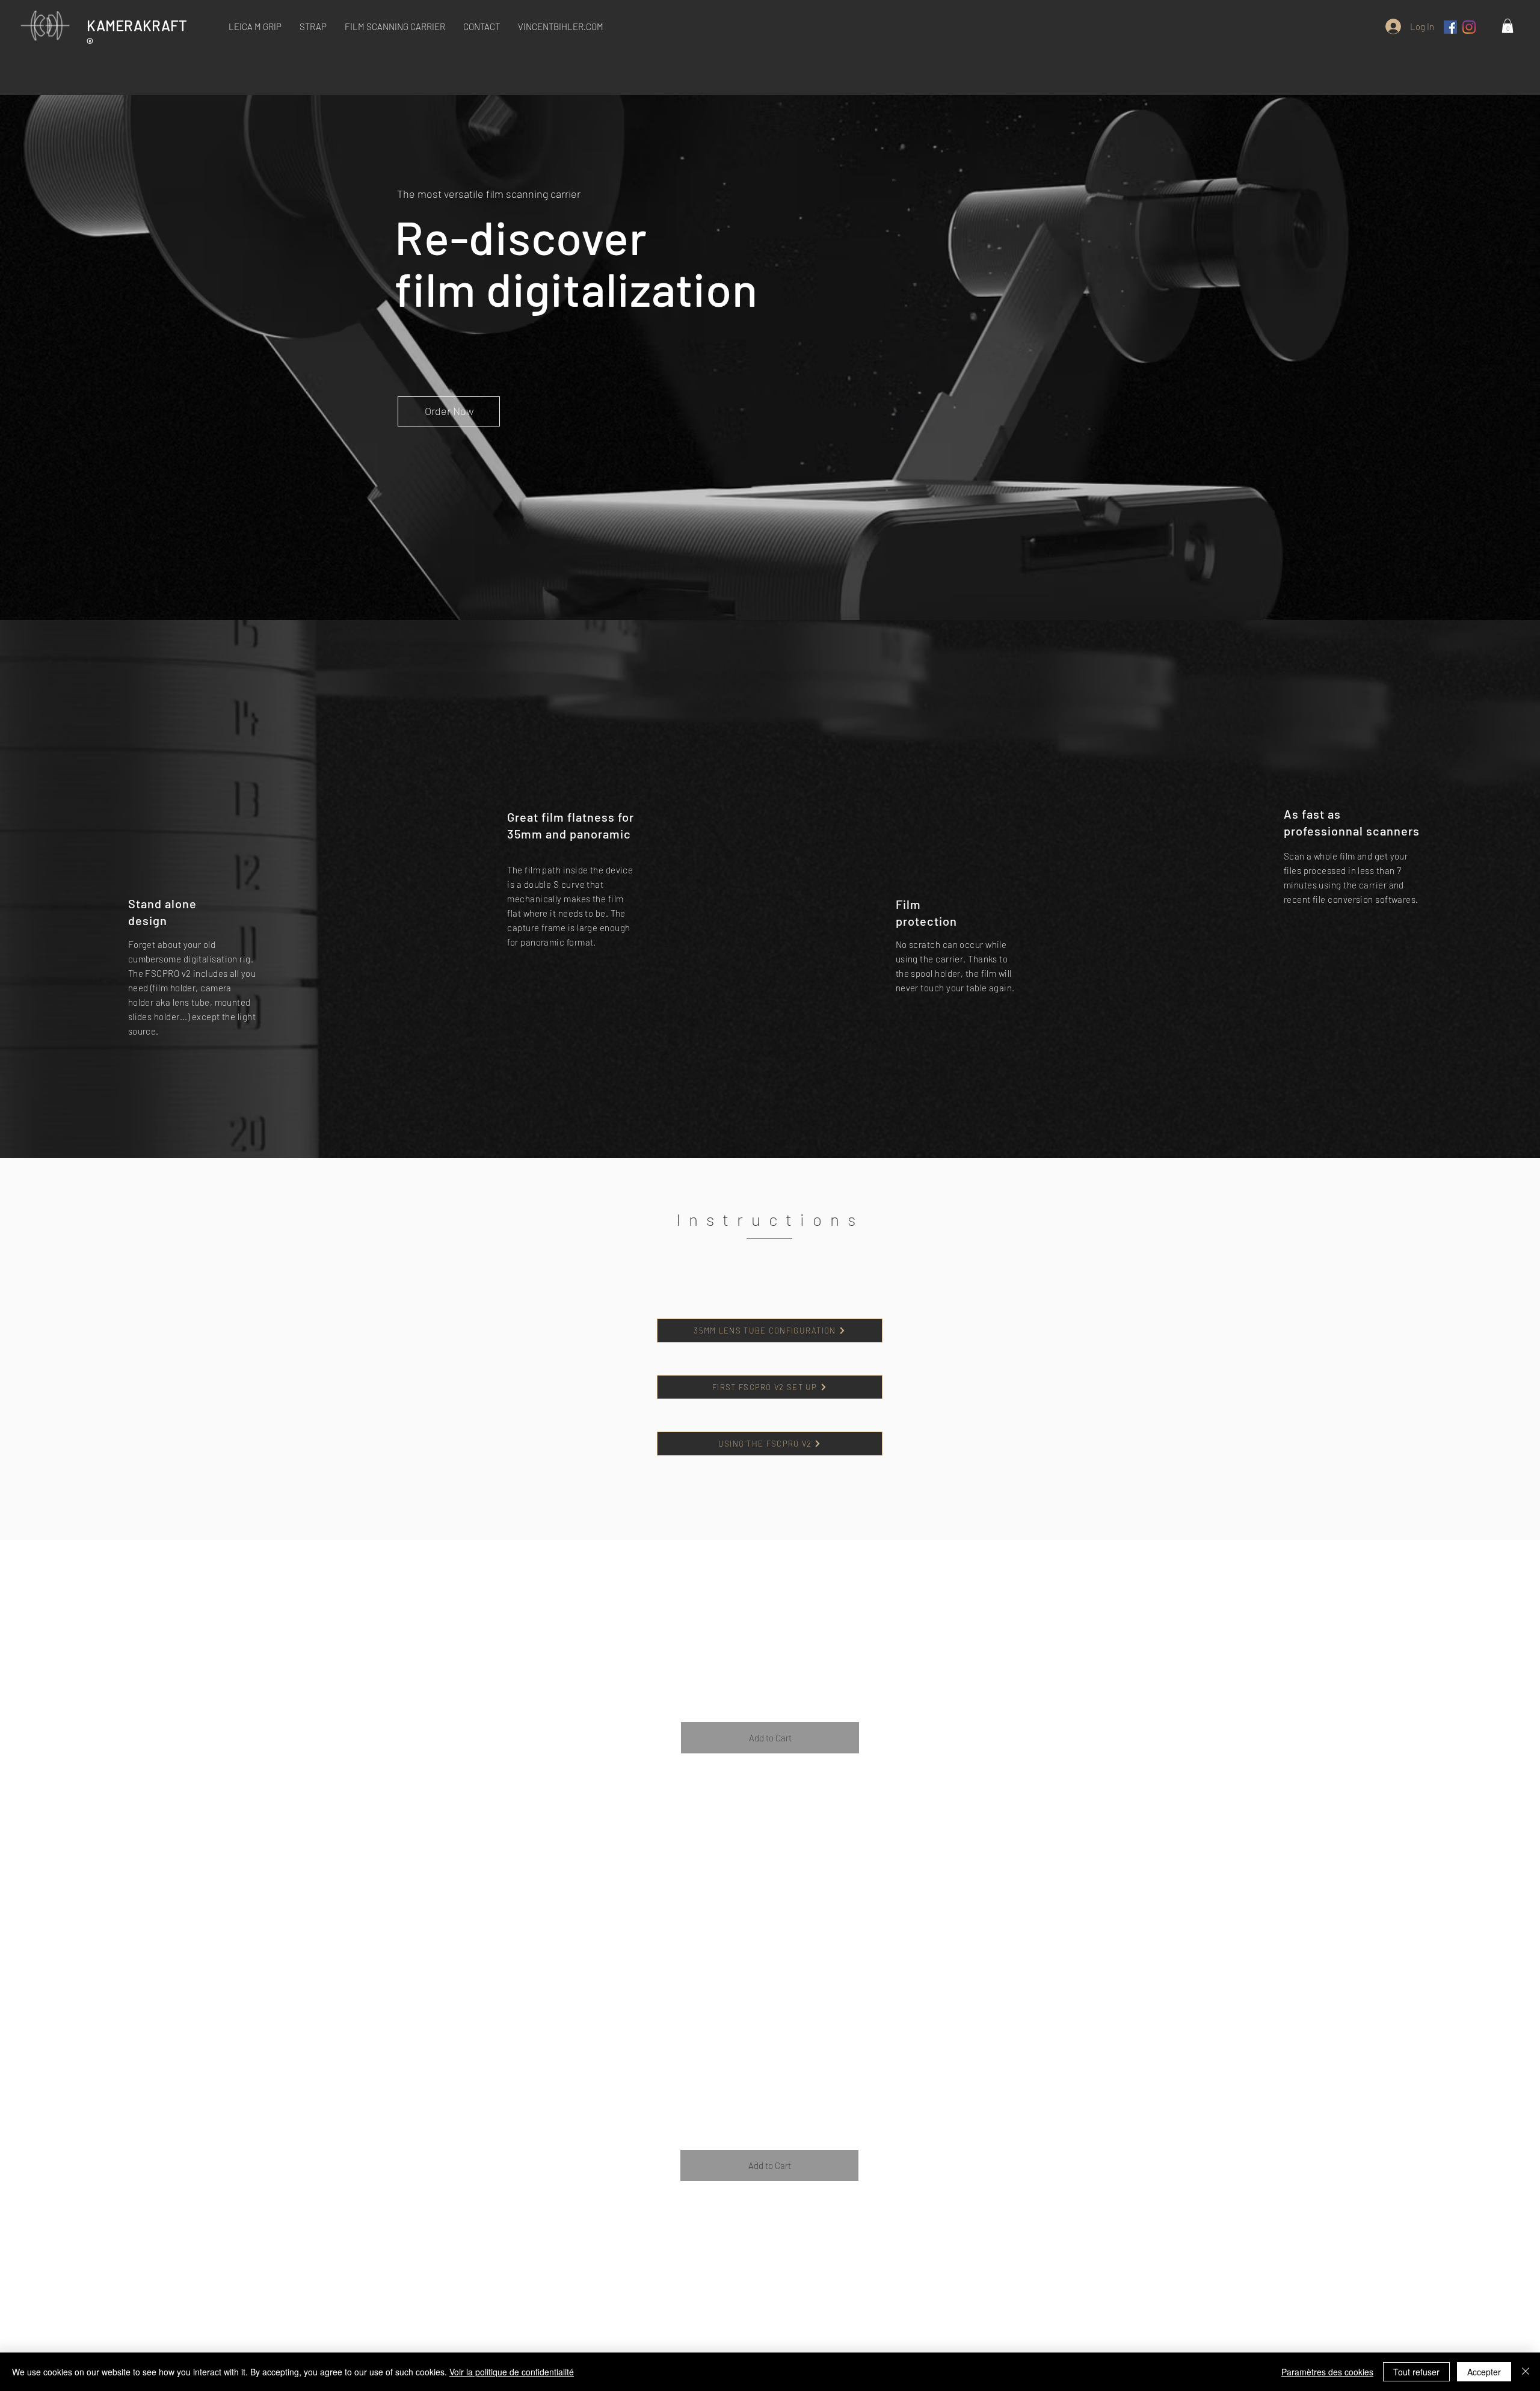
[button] (395, 26)
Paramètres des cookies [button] (1327, 2372)
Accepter (1484, 2372)
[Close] (1526, 2372)
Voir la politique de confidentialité (512, 2372)
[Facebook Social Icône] (1450, 27)
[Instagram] (1469, 27)
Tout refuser (1416, 2372)
